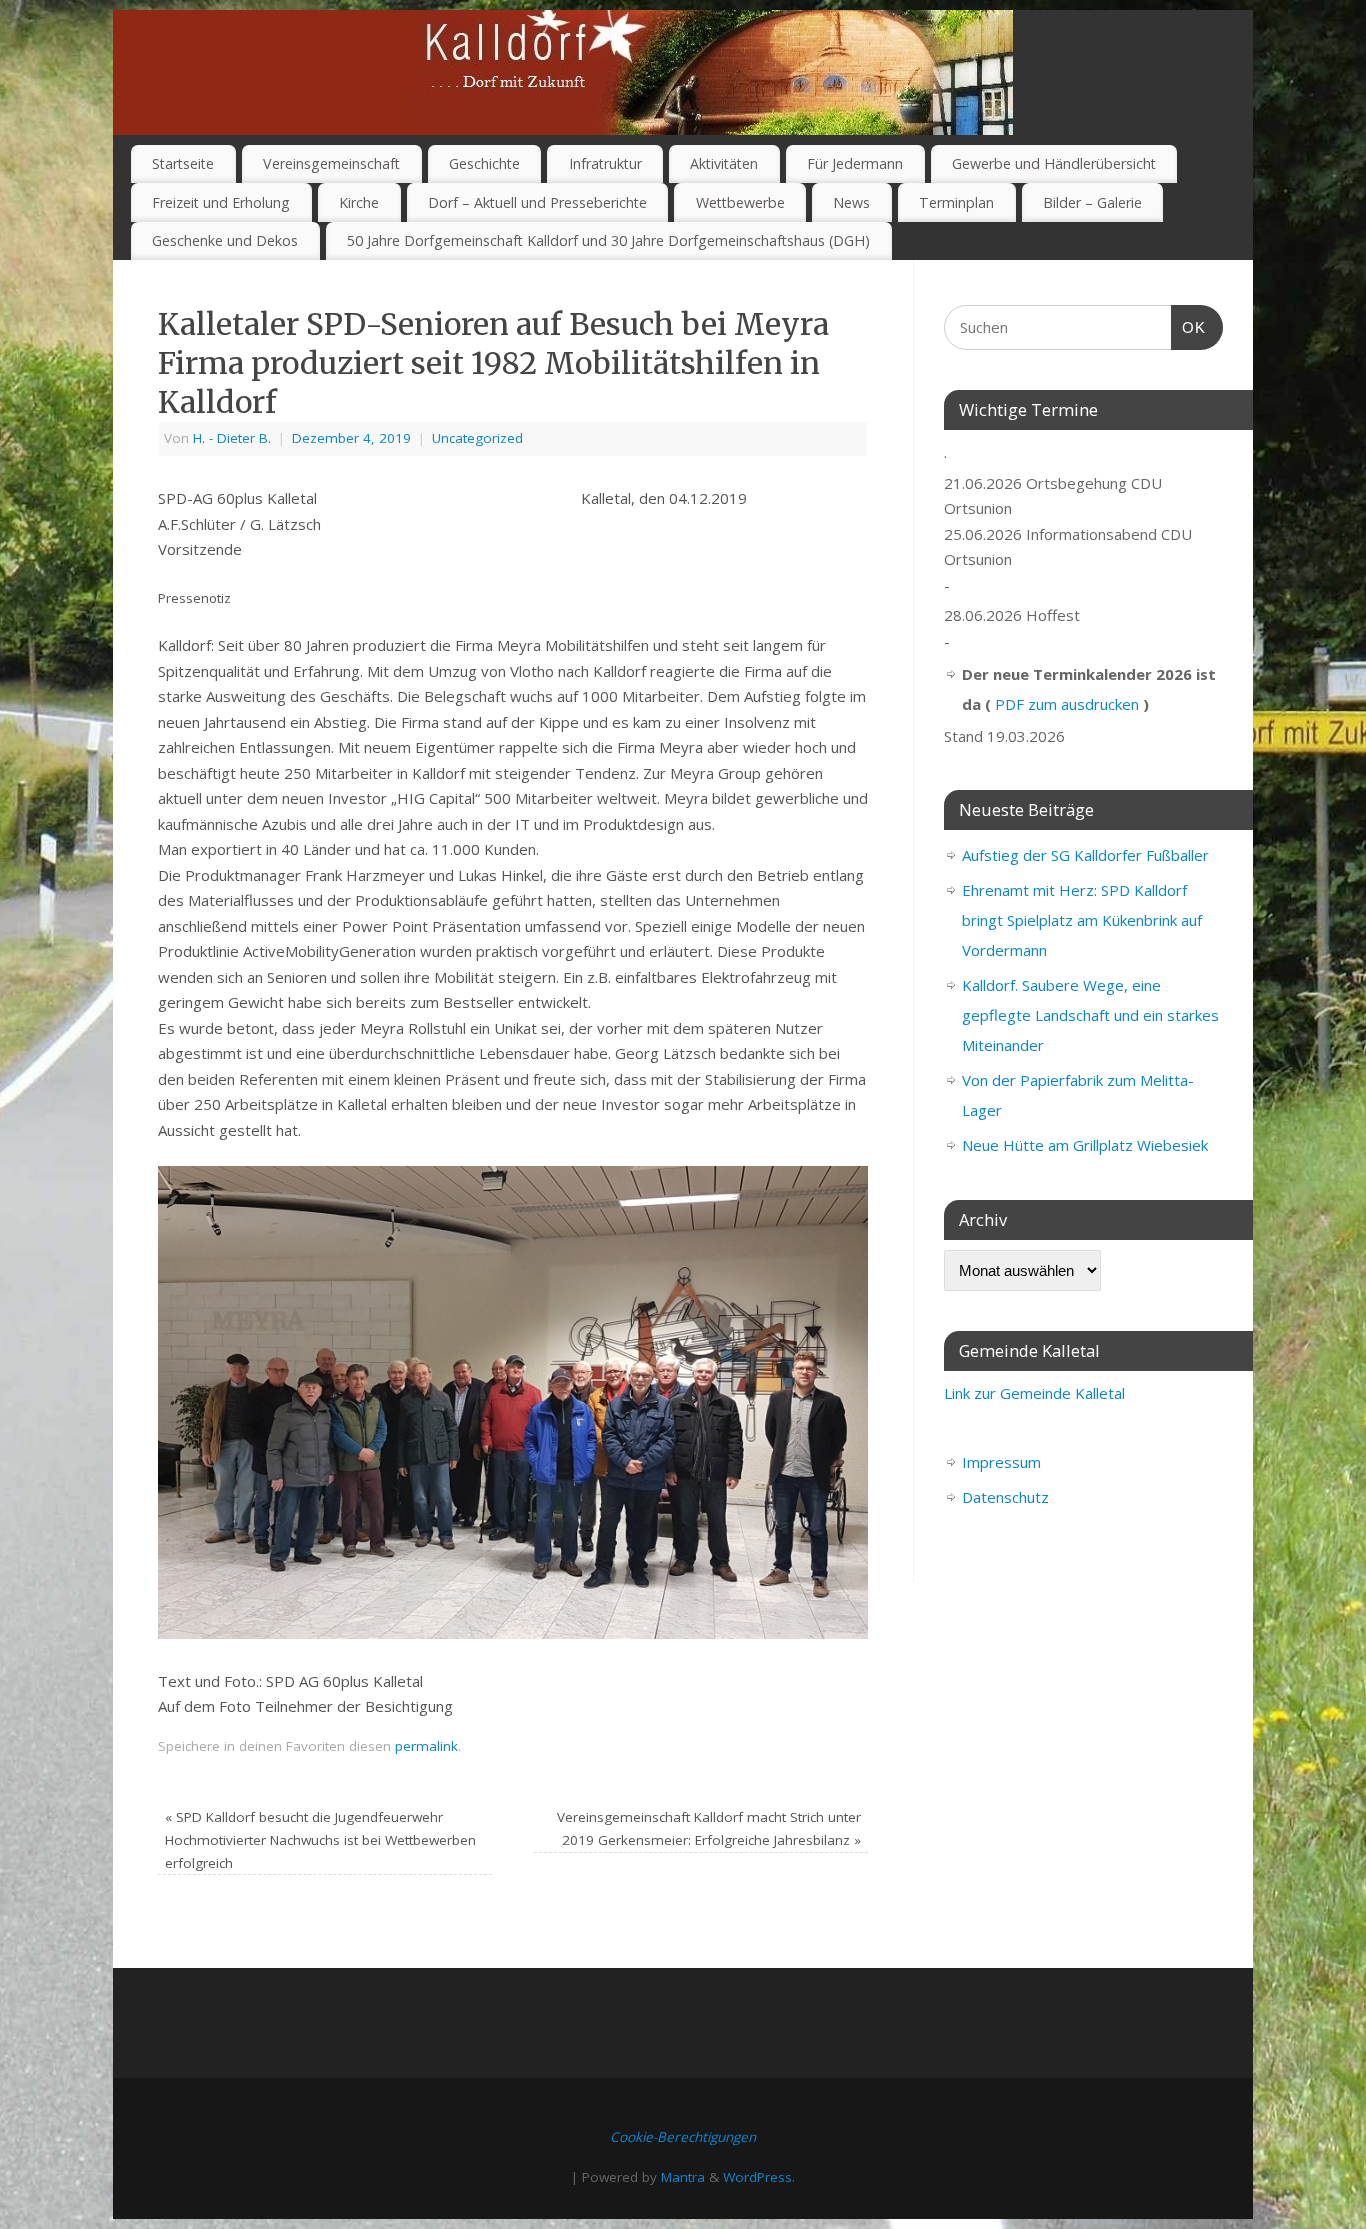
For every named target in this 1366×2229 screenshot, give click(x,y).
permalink (426, 1746)
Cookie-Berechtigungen (683, 2137)
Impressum (1001, 1462)
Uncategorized (477, 438)
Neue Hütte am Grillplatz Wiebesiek (1085, 1145)
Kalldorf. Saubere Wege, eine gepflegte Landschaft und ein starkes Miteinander (1090, 1015)
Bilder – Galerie (1092, 202)
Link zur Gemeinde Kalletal (1034, 1393)
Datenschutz (1005, 1497)
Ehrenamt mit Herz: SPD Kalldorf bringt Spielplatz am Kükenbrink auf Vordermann (1082, 920)
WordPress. (759, 2177)
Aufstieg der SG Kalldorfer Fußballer (1085, 855)
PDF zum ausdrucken (1067, 704)
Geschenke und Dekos (225, 240)
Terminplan (956, 202)
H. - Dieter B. (232, 438)
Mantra (683, 2177)
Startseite (183, 163)
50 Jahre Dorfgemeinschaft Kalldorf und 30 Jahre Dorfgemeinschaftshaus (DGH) (608, 240)
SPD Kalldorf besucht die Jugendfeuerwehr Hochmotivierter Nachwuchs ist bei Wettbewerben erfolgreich (320, 1840)
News (851, 202)
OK (1189, 327)
